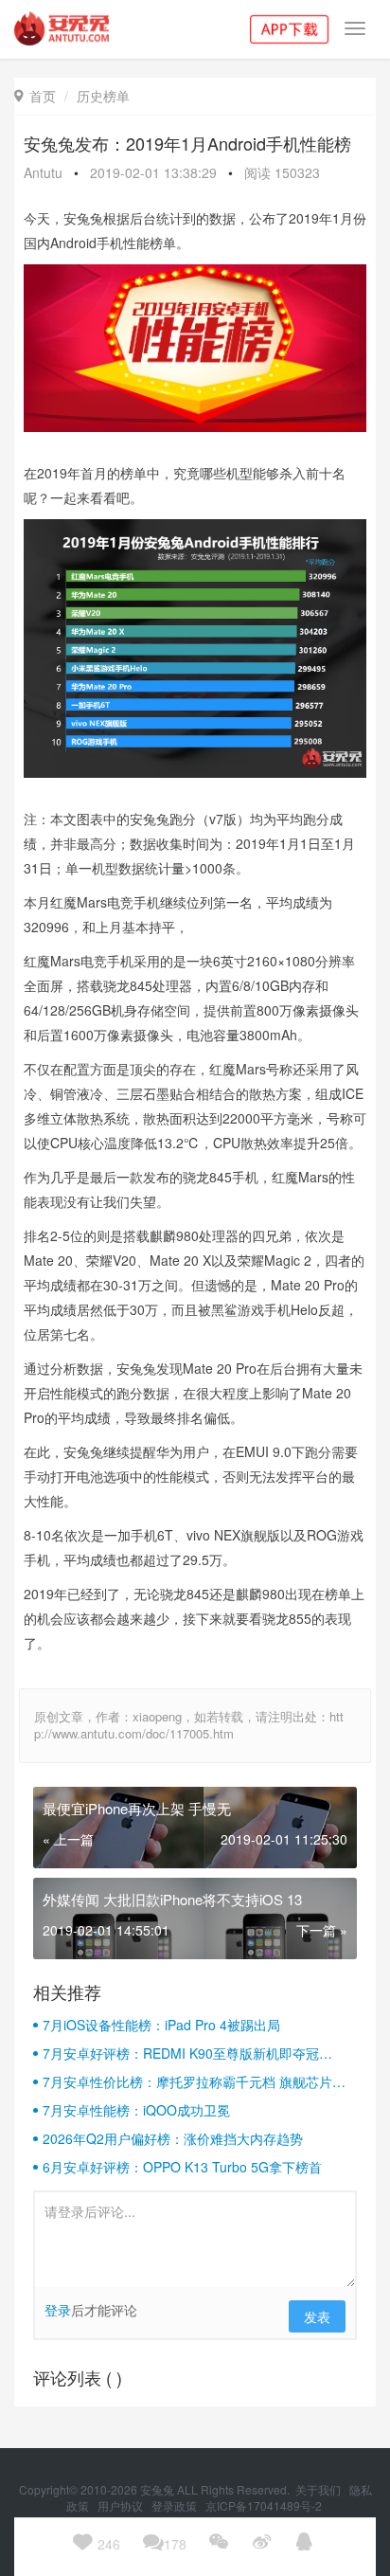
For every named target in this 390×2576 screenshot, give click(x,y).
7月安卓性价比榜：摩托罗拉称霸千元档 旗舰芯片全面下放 (194, 2081)
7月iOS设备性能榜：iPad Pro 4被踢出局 (161, 2025)
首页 (35, 96)
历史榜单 (103, 96)
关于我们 (319, 2489)
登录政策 (176, 2505)
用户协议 (122, 2505)
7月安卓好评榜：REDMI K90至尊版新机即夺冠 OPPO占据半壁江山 (181, 2053)
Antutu (43, 172)
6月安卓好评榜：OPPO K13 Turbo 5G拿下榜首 (182, 2167)
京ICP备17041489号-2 (264, 2505)
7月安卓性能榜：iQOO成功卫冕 (136, 2110)
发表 (317, 2316)
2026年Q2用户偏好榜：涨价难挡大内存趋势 (173, 2138)
